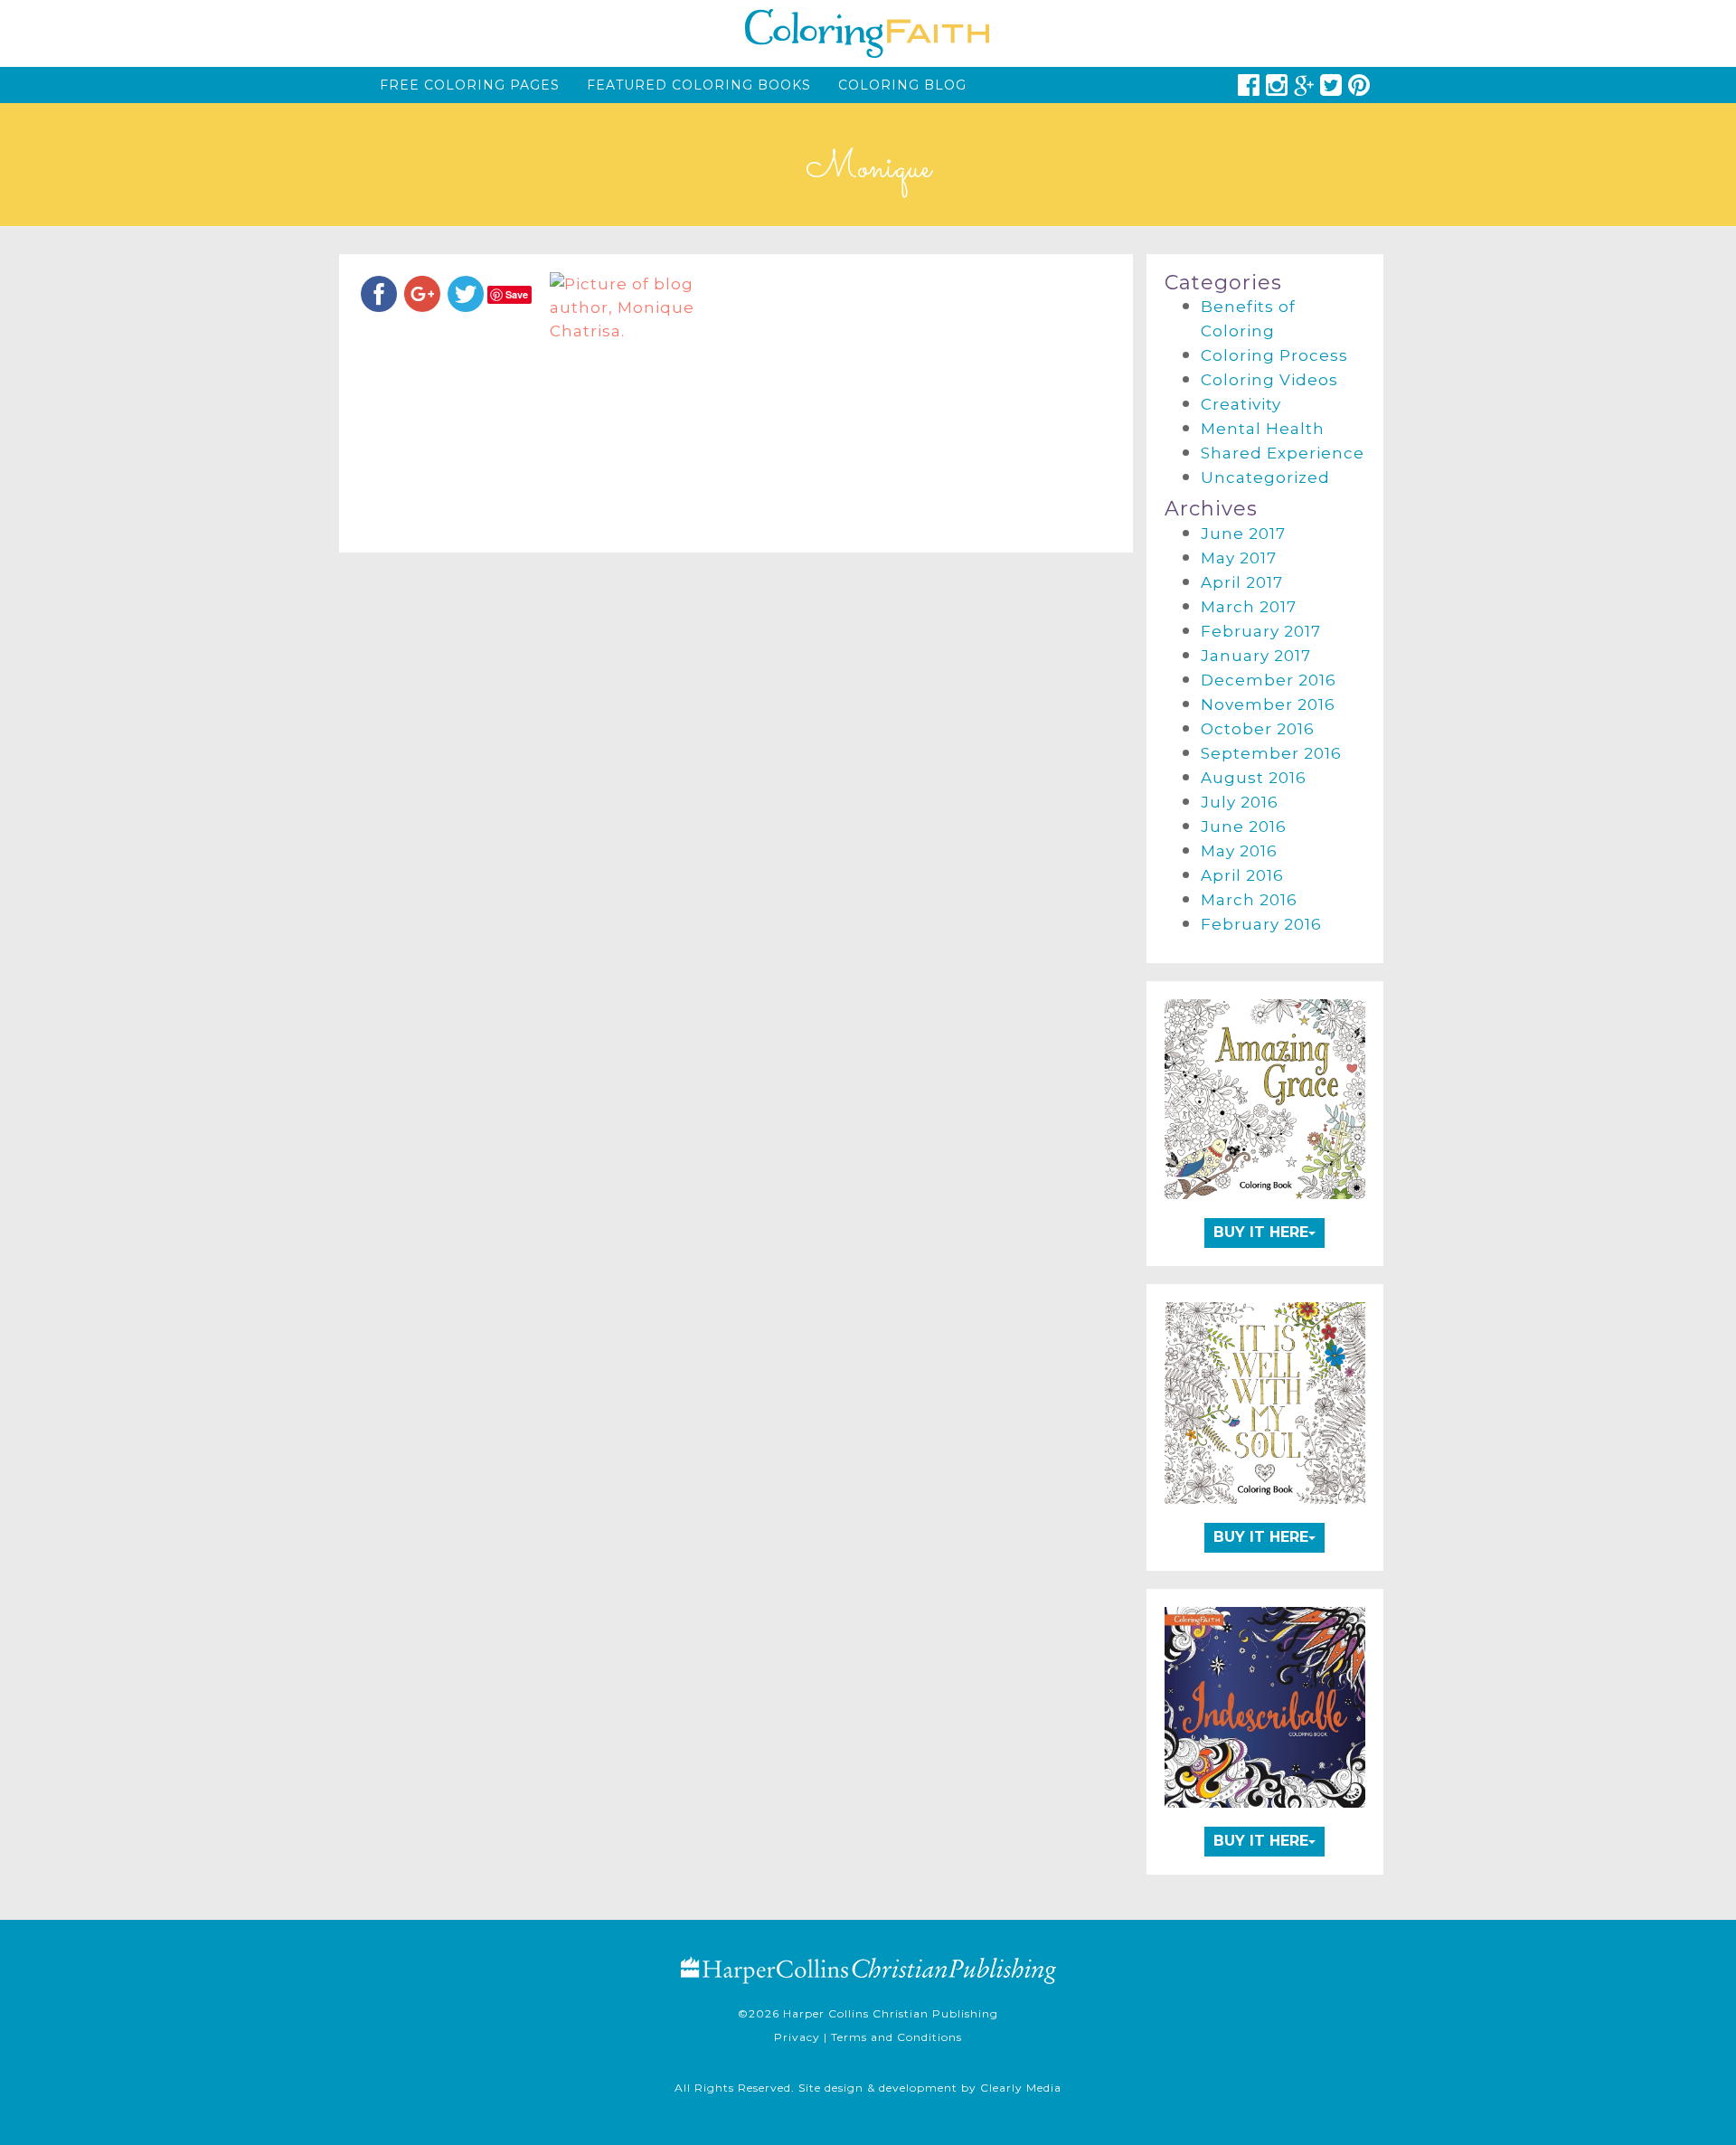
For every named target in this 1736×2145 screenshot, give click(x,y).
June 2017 (1243, 534)
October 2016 (1258, 729)
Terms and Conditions (896, 2037)
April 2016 (1242, 875)
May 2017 (1239, 558)
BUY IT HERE (1261, 1232)
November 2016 (1268, 704)
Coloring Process (1274, 355)
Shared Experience (1283, 453)
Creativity (1241, 404)
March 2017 (1249, 607)
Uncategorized (1265, 477)
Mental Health (1263, 429)
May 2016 (1239, 851)
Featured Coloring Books (699, 85)
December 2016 (1269, 680)
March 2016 (1249, 900)
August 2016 (1254, 778)
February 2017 (1261, 631)
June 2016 (1244, 827)
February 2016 (1261, 924)
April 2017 (1242, 582)
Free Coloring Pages (470, 85)
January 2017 (1256, 656)
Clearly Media (1021, 2088)
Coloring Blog (902, 85)
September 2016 (1271, 753)
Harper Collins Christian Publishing (891, 2013)
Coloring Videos (1269, 380)
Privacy (797, 2037)
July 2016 (1240, 802)
